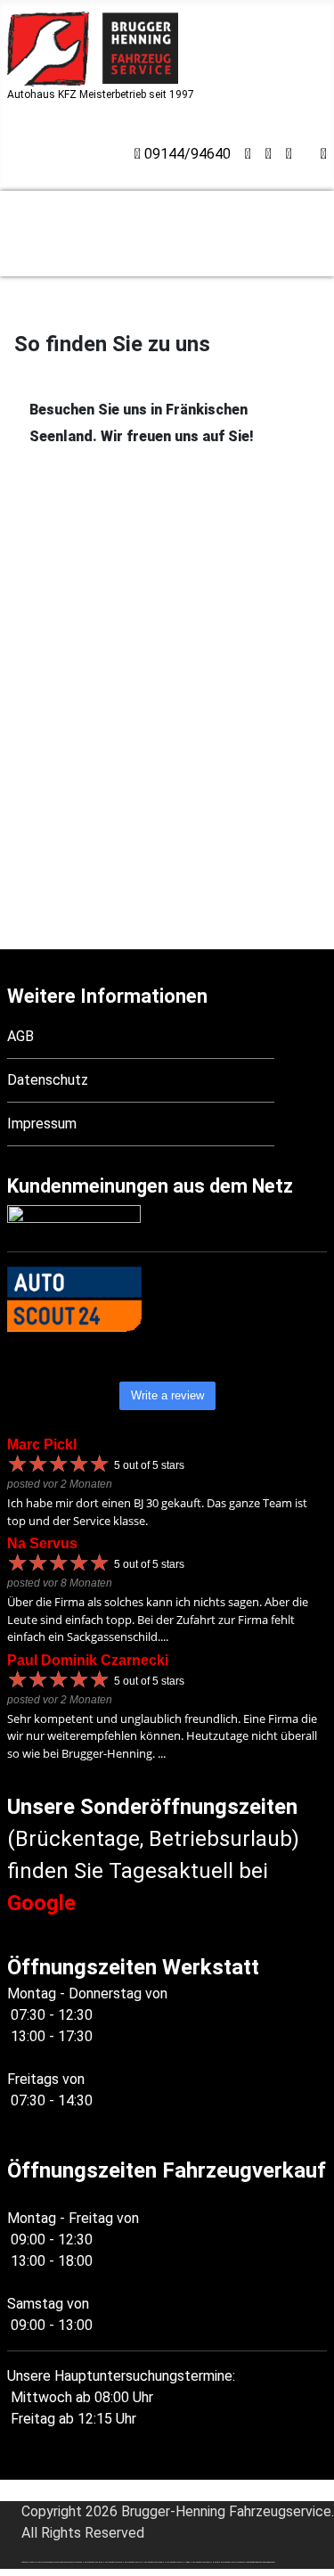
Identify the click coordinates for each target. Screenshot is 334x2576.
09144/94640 (186, 154)
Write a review (167, 1395)
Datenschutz (48, 1080)
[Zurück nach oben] (312, 2554)
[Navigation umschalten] (19, 152)
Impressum (42, 1124)
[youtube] (289, 154)
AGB (20, 1036)
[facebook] (324, 154)
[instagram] (269, 154)
